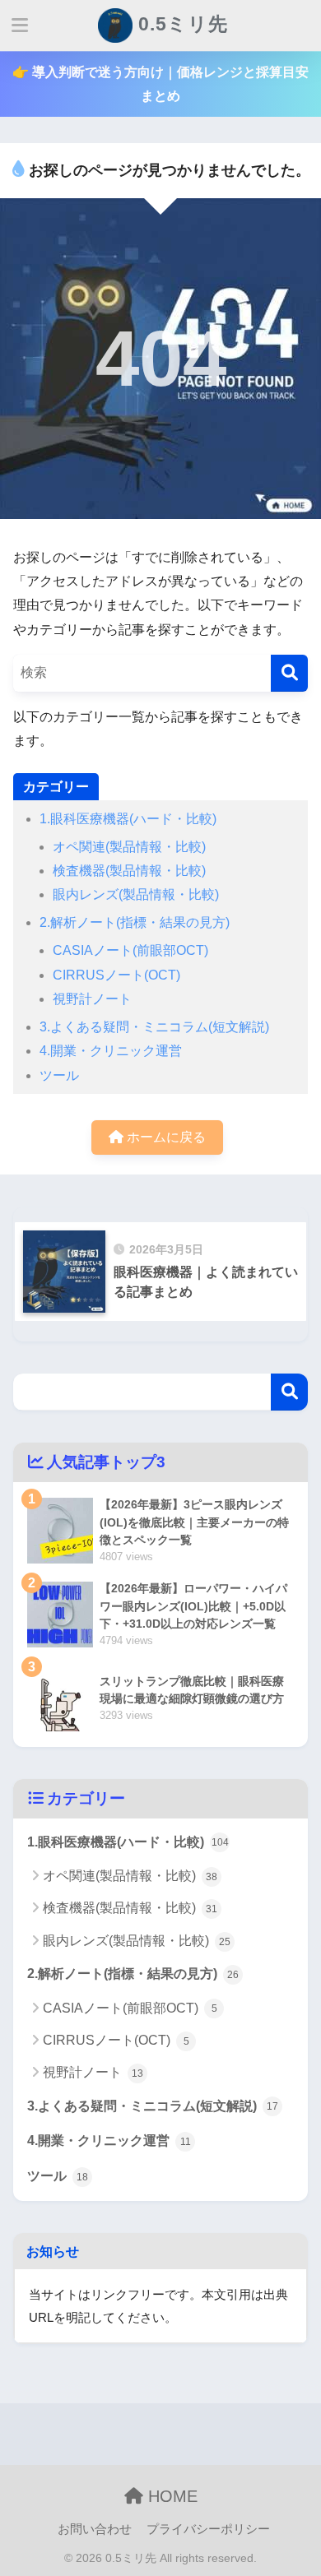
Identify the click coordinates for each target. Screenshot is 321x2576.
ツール (59, 1075)
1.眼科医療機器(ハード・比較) (128, 819)
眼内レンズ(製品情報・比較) (136, 894)
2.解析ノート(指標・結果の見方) (135, 922)
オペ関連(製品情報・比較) (129, 847)
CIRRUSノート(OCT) (116, 975)
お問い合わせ (95, 2529)
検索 (289, 1392)
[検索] (289, 673)
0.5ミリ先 (180, 24)
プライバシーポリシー (208, 2529)
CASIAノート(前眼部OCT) (130, 950)
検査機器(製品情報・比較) (129, 871)
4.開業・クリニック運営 (111, 1051)
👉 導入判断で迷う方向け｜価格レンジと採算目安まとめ (160, 84)
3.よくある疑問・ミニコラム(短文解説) (154, 1027)
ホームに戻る (165, 1137)
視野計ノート (92, 999)
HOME (170, 2496)
